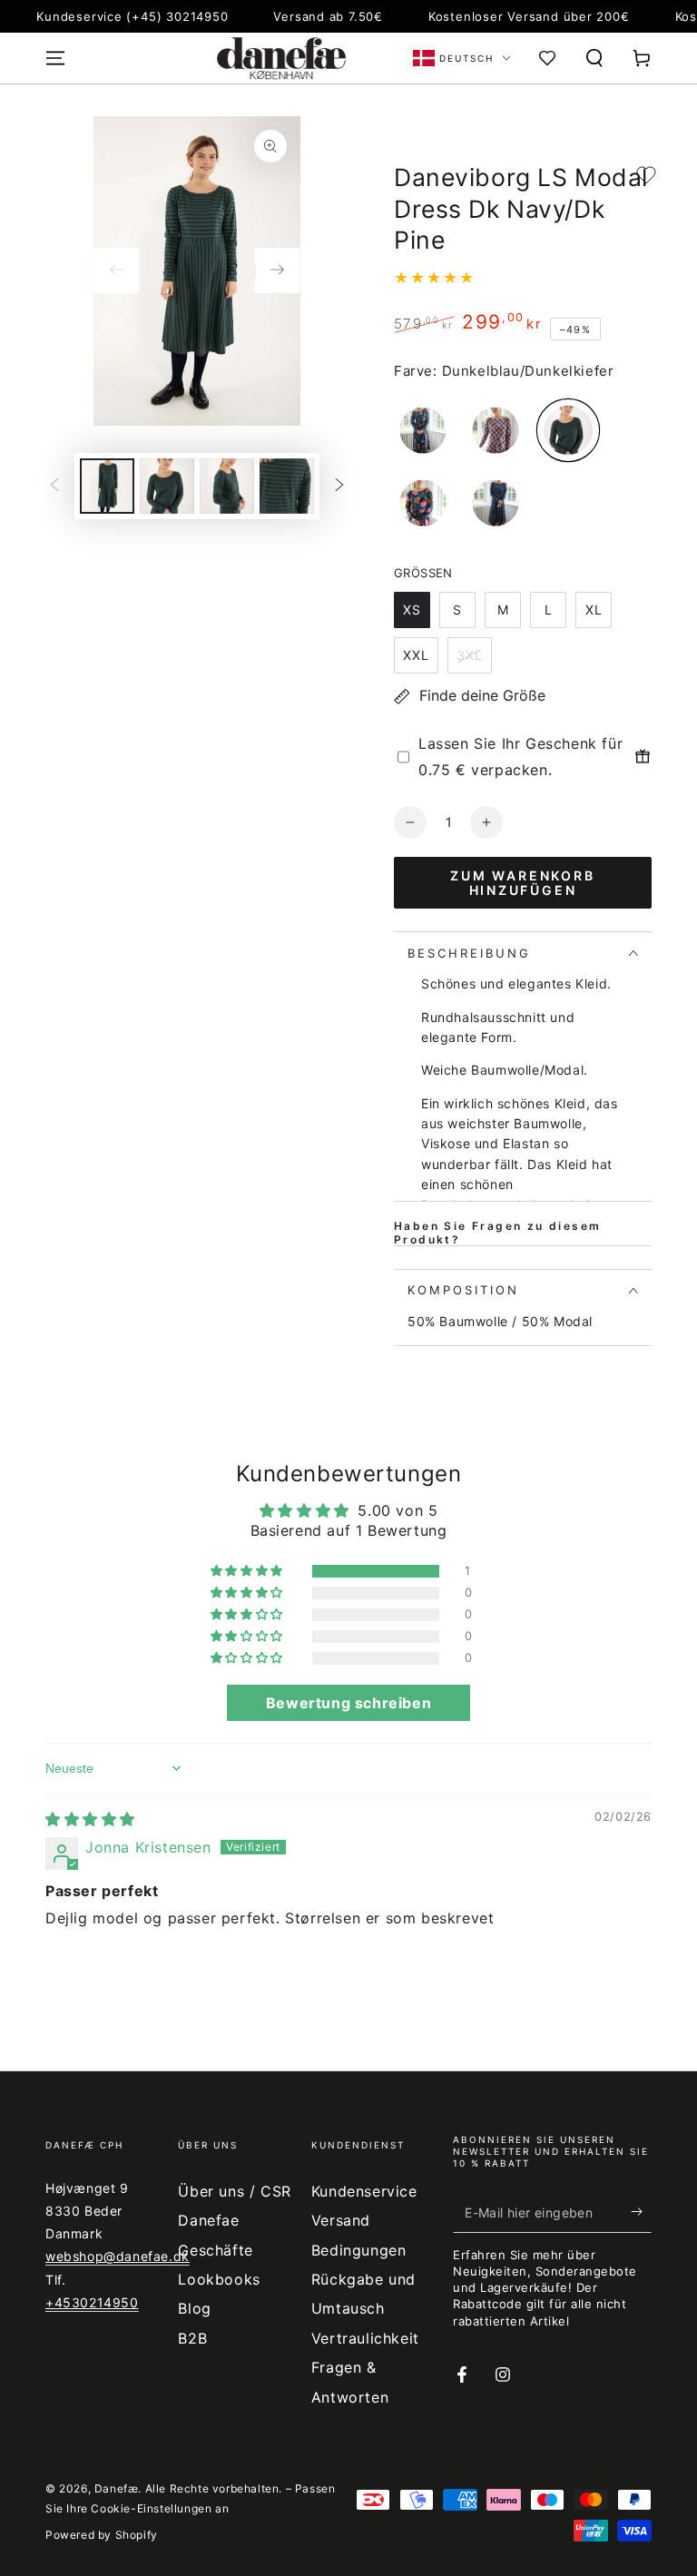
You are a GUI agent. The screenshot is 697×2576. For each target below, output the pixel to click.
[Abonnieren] (641, 2212)
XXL (416, 655)
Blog (194, 2308)
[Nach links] (116, 270)
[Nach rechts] (278, 270)
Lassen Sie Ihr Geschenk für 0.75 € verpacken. (520, 757)
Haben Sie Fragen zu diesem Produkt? (497, 1233)
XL (594, 610)
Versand (341, 2220)
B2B (192, 2338)
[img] (90, 1819)
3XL (470, 655)
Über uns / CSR (234, 2191)
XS (412, 610)
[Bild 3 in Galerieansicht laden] (227, 486)
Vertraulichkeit (365, 2338)
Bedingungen (359, 2250)
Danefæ (117, 2488)
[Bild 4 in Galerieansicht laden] (287, 486)
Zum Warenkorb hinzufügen (522, 883)
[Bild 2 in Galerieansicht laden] (167, 486)
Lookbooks (219, 2279)
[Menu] (55, 58)
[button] (594, 58)
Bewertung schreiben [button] (348, 1703)
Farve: (416, 371)
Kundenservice (364, 2191)
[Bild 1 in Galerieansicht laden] (107, 486)
